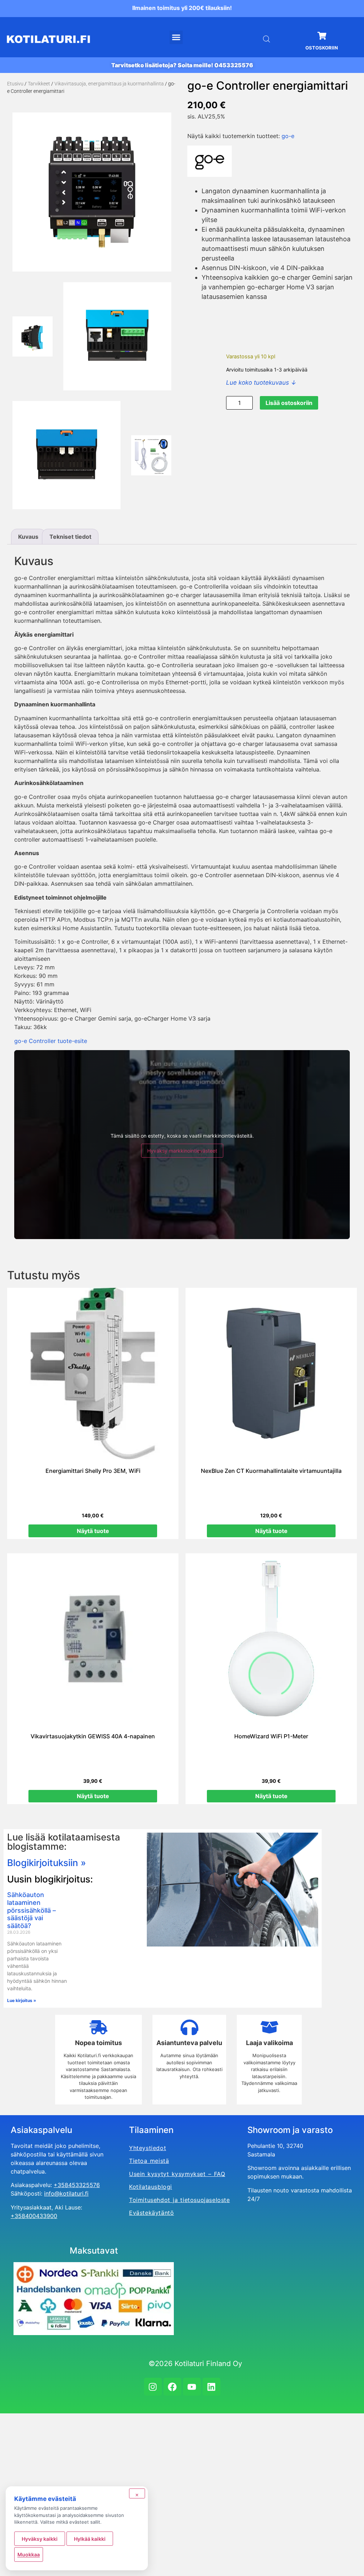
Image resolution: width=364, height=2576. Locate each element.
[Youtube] (192, 2387)
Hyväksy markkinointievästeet (182, 1151)
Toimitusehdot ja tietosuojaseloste (180, 2200)
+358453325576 (77, 2185)
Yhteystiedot (148, 2148)
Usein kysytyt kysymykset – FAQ (177, 2174)
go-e (288, 136)
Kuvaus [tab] (28, 537)
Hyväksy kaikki (40, 2539)
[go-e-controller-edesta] (92, 192)
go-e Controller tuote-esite (51, 1041)
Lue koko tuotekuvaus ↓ (261, 383)
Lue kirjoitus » (22, 2000)
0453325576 (234, 65)
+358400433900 (34, 2216)
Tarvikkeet (39, 84)
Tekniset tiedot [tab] (70, 537)
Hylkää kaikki (90, 2539)
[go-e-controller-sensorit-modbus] (66, 455)
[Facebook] (172, 2387)
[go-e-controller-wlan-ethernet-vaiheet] (117, 336)
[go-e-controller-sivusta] (33, 336)
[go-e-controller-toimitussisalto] (151, 455)
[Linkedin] (212, 2387)
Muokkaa (29, 2554)
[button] (176, 37)
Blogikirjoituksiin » (47, 1863)
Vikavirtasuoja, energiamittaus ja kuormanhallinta (109, 84)
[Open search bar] (267, 39)
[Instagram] (153, 2387)
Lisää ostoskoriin (289, 403)
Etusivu (15, 84)
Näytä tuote (93, 1531)
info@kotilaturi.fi (66, 2193)
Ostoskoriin (322, 48)
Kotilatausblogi (151, 2187)
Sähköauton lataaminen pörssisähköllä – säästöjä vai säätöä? (31, 1910)
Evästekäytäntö (151, 2213)
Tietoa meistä (149, 2161)
